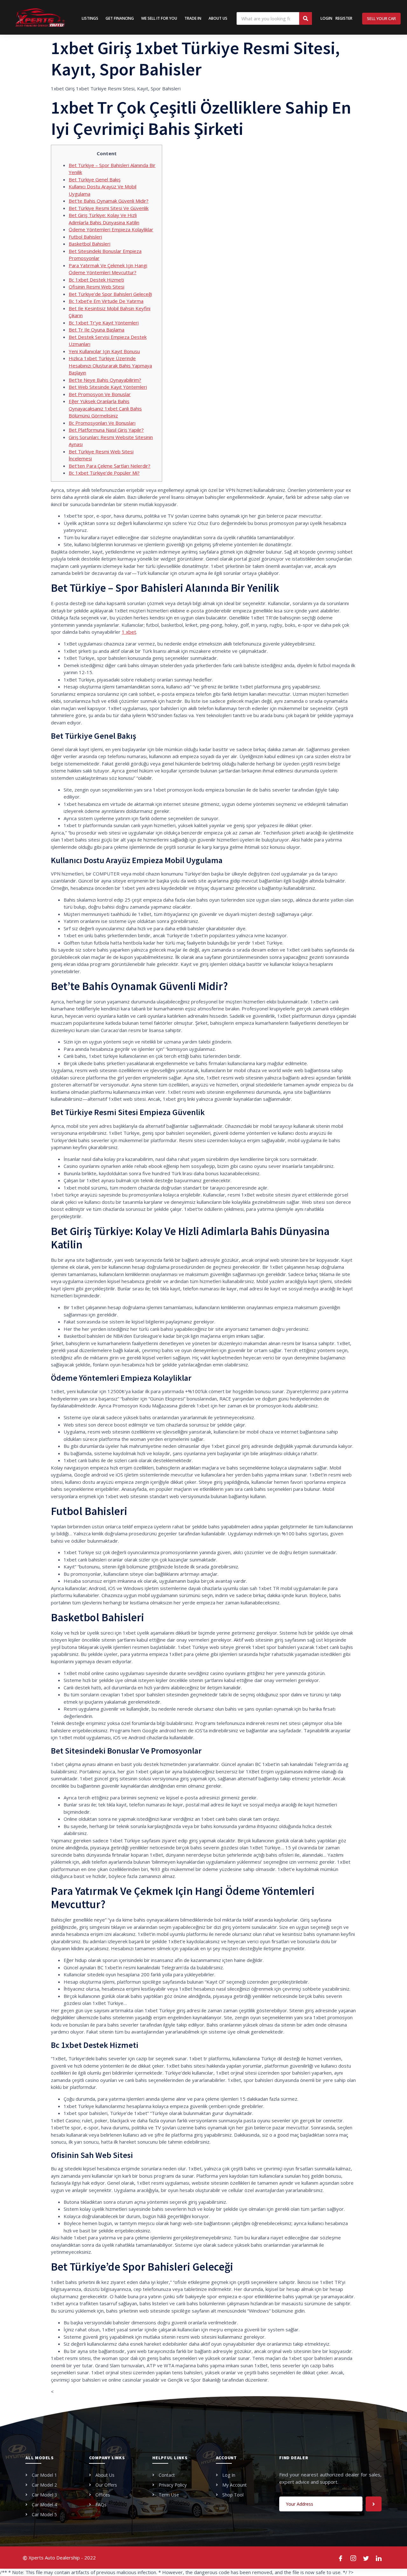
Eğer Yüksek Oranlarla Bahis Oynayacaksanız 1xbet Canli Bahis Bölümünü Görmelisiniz (105, 408)
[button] (381, 19)
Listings (90, 18)
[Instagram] (354, 2558)
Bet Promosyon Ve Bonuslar (100, 394)
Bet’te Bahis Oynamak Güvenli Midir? (109, 201)
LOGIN (326, 18)
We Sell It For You (159, 18)
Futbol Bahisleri (85, 237)
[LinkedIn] (379, 2558)
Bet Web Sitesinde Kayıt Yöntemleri (108, 387)
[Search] (306, 18)
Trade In (193, 18)
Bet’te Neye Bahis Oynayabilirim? (105, 380)
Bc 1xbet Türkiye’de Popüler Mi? (104, 473)
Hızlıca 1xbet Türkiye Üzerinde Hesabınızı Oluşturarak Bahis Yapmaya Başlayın (110, 365)
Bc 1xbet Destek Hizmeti (96, 280)
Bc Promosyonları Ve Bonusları (102, 423)
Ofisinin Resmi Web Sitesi (97, 287)
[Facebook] (341, 2558)
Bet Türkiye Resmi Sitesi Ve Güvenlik (109, 208)
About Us (218, 18)
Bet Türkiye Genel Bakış (95, 179)
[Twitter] (366, 2558)
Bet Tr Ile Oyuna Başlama (97, 330)
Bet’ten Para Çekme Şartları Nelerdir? (110, 466)
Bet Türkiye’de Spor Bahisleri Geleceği (110, 294)
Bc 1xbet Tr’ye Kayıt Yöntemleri (104, 323)
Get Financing (120, 18)
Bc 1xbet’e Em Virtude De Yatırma (106, 301)
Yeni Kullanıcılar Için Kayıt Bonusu (104, 351)
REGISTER (344, 18)
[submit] (374, 2504)
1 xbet (129, 632)
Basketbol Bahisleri (90, 244)
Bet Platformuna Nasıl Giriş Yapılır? (106, 430)
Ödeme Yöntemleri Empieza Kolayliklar (111, 229)
